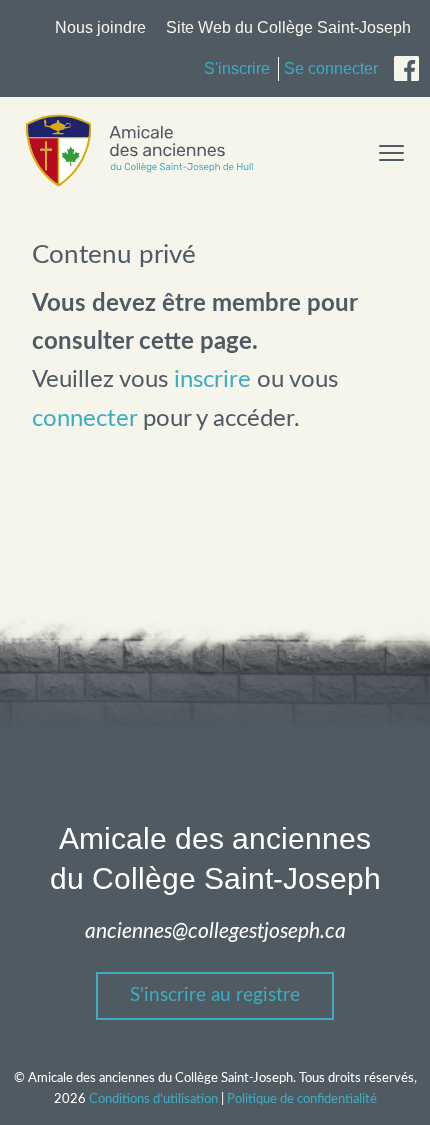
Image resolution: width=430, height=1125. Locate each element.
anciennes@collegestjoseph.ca (215, 931)
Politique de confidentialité (302, 1099)
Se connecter (331, 68)
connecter (84, 419)
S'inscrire (237, 68)
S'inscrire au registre (215, 995)
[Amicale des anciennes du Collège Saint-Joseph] (139, 182)
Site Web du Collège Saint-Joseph (288, 27)
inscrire (212, 380)
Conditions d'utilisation (153, 1099)
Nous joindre (100, 27)
